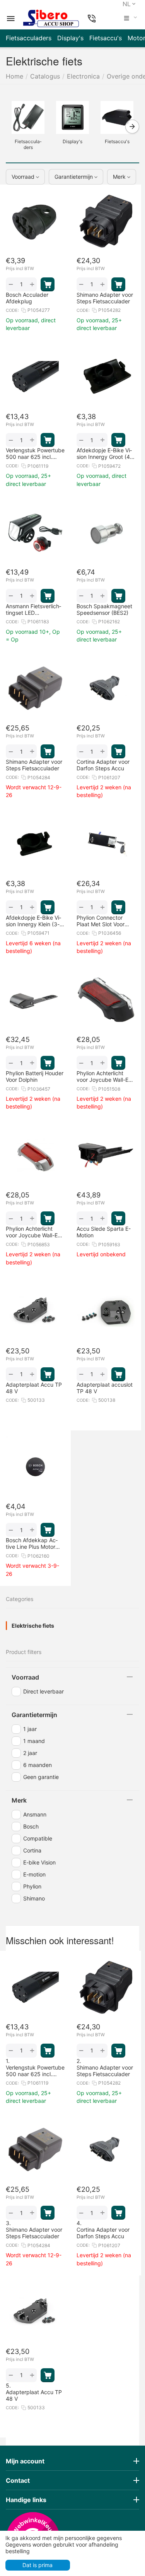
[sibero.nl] (51, 19)
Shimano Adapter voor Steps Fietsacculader (105, 2071)
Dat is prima (38, 2565)
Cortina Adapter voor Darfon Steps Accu (103, 2233)
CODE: (12, 310)
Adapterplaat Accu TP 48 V (34, 2395)
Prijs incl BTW (20, 269)
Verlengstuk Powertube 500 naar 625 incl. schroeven (35, 2071)
